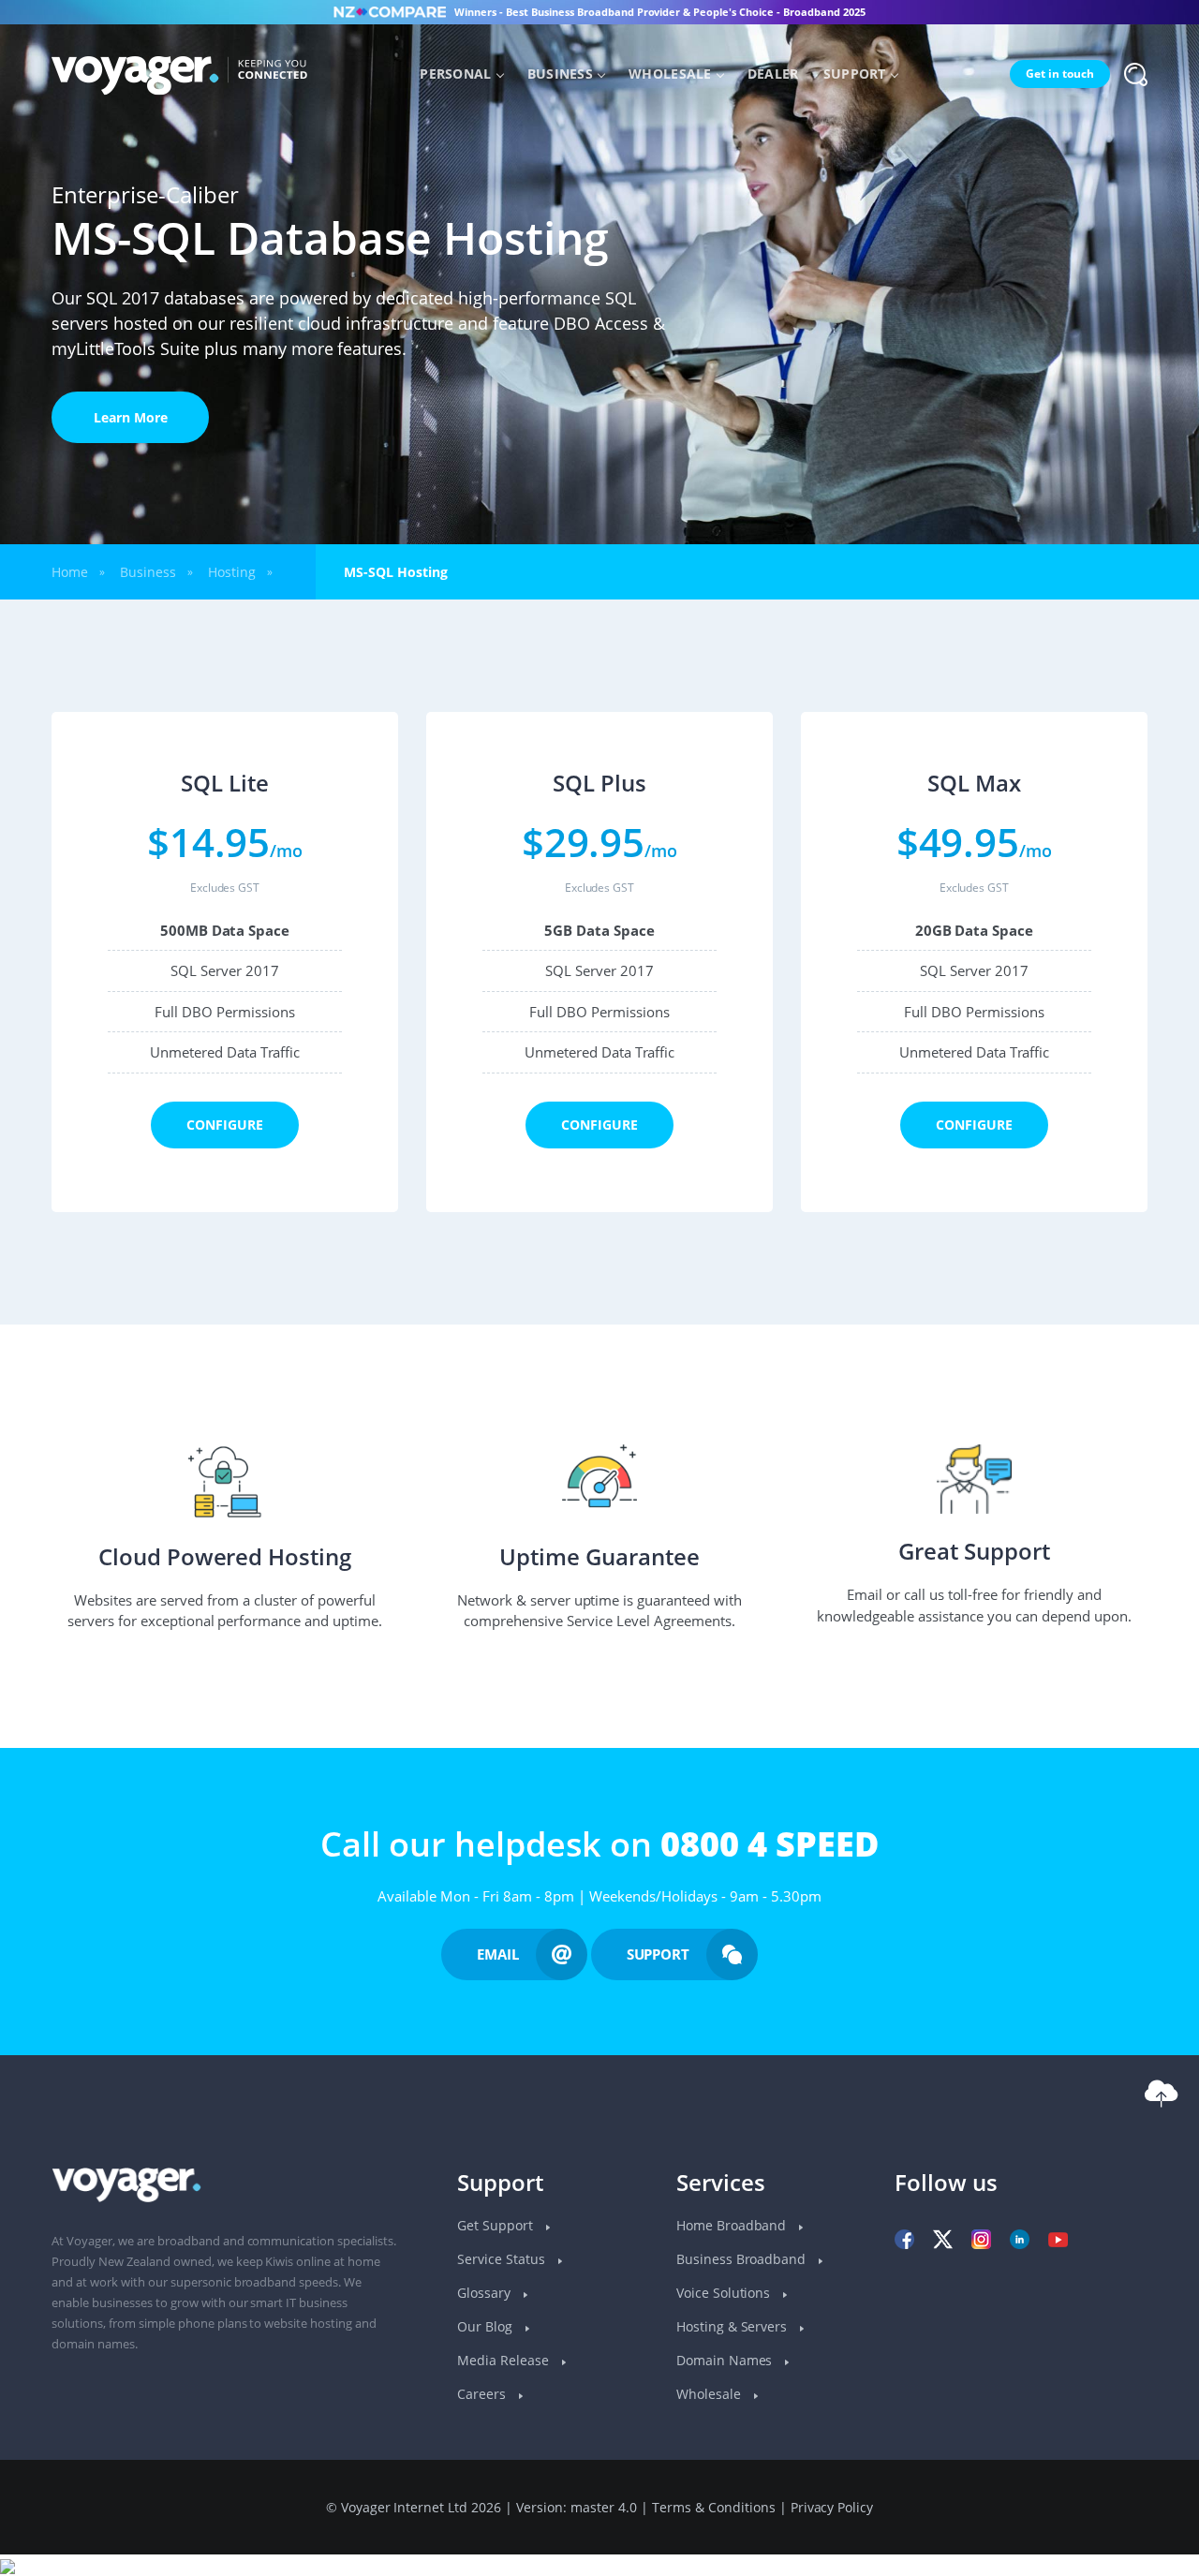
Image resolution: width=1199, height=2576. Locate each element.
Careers (483, 2394)
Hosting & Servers (734, 2326)
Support (855, 74)
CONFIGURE (225, 1125)
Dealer (773, 74)
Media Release (505, 2360)
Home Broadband (733, 2225)
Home (70, 572)
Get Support (497, 2225)
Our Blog (487, 2326)
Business (560, 74)
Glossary (486, 2293)
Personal (455, 74)
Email (498, 1954)
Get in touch (1060, 74)
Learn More (131, 417)
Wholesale (670, 74)
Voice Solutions (725, 2293)
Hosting (232, 572)
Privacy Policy (832, 2507)
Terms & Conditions (714, 2507)
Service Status (503, 2259)
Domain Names (726, 2360)
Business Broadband (743, 2259)
